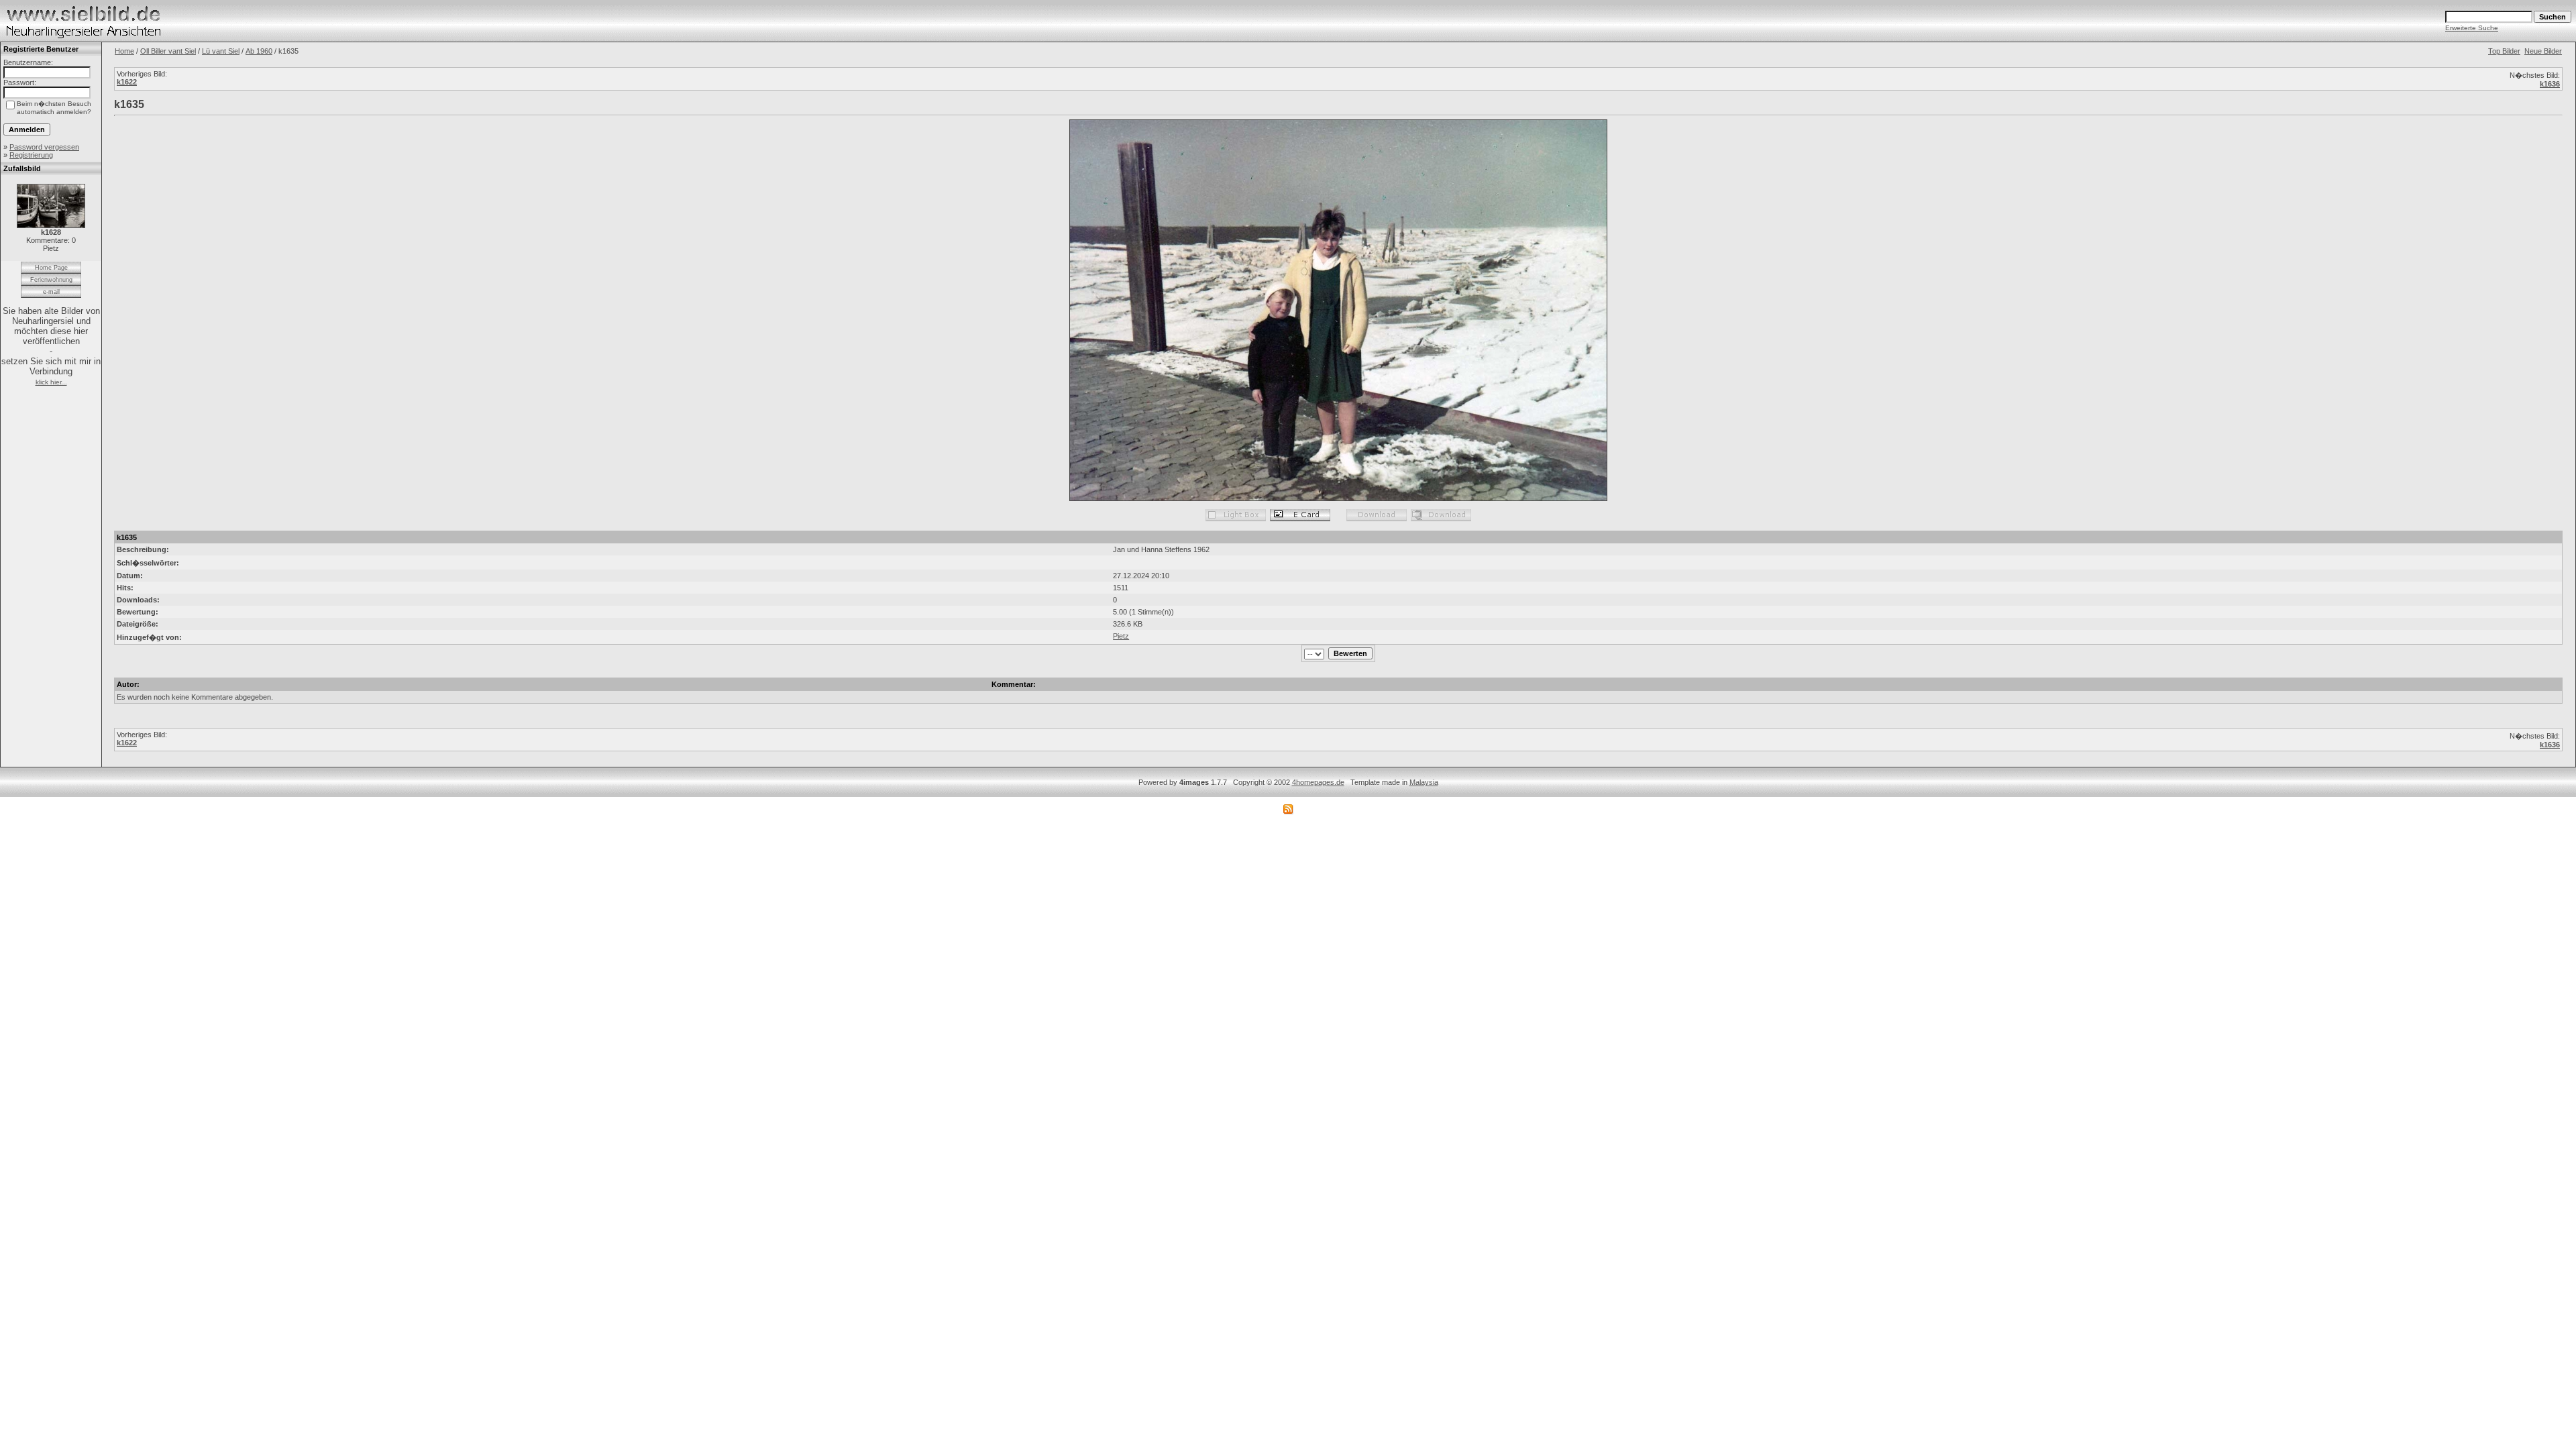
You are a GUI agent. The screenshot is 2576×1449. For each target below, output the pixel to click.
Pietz (1121, 636)
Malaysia (1424, 782)
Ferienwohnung (51, 280)
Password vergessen (44, 147)
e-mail (51, 292)
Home (124, 51)
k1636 (2550, 84)
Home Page (51, 268)
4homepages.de (1318, 782)
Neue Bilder (2543, 51)
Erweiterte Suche (2472, 28)
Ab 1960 (259, 51)
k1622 (127, 82)
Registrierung (31, 155)
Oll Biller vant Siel (168, 51)
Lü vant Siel (221, 51)
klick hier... (51, 382)
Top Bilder (2504, 51)
